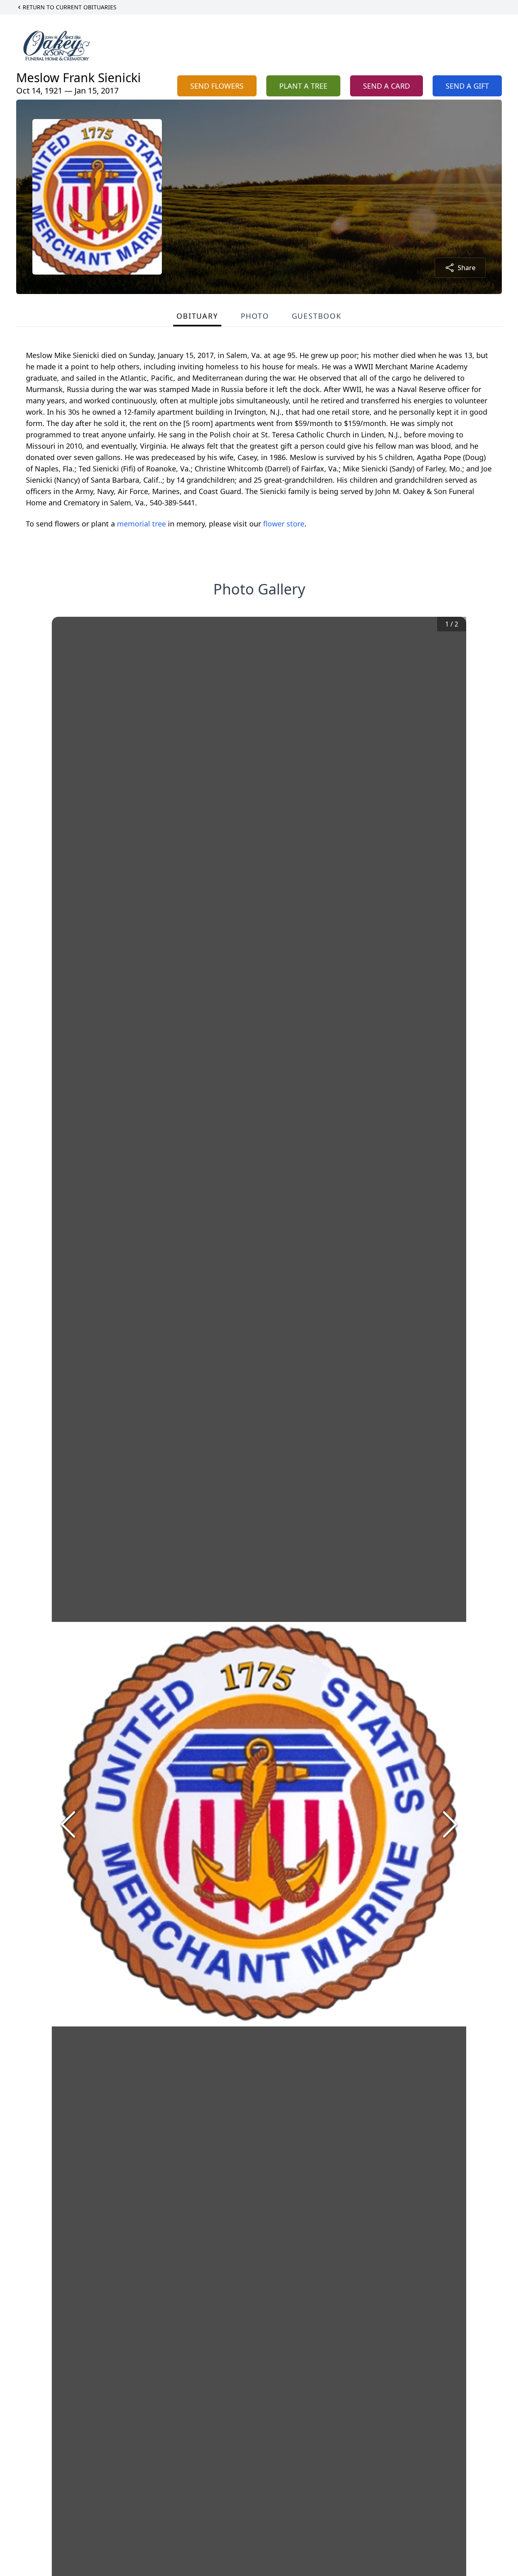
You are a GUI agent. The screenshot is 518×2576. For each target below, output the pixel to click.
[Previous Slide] (68, 1824)
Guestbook (317, 316)
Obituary (197, 316)
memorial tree (141, 524)
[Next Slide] (450, 1824)
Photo (255, 316)
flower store (284, 524)
